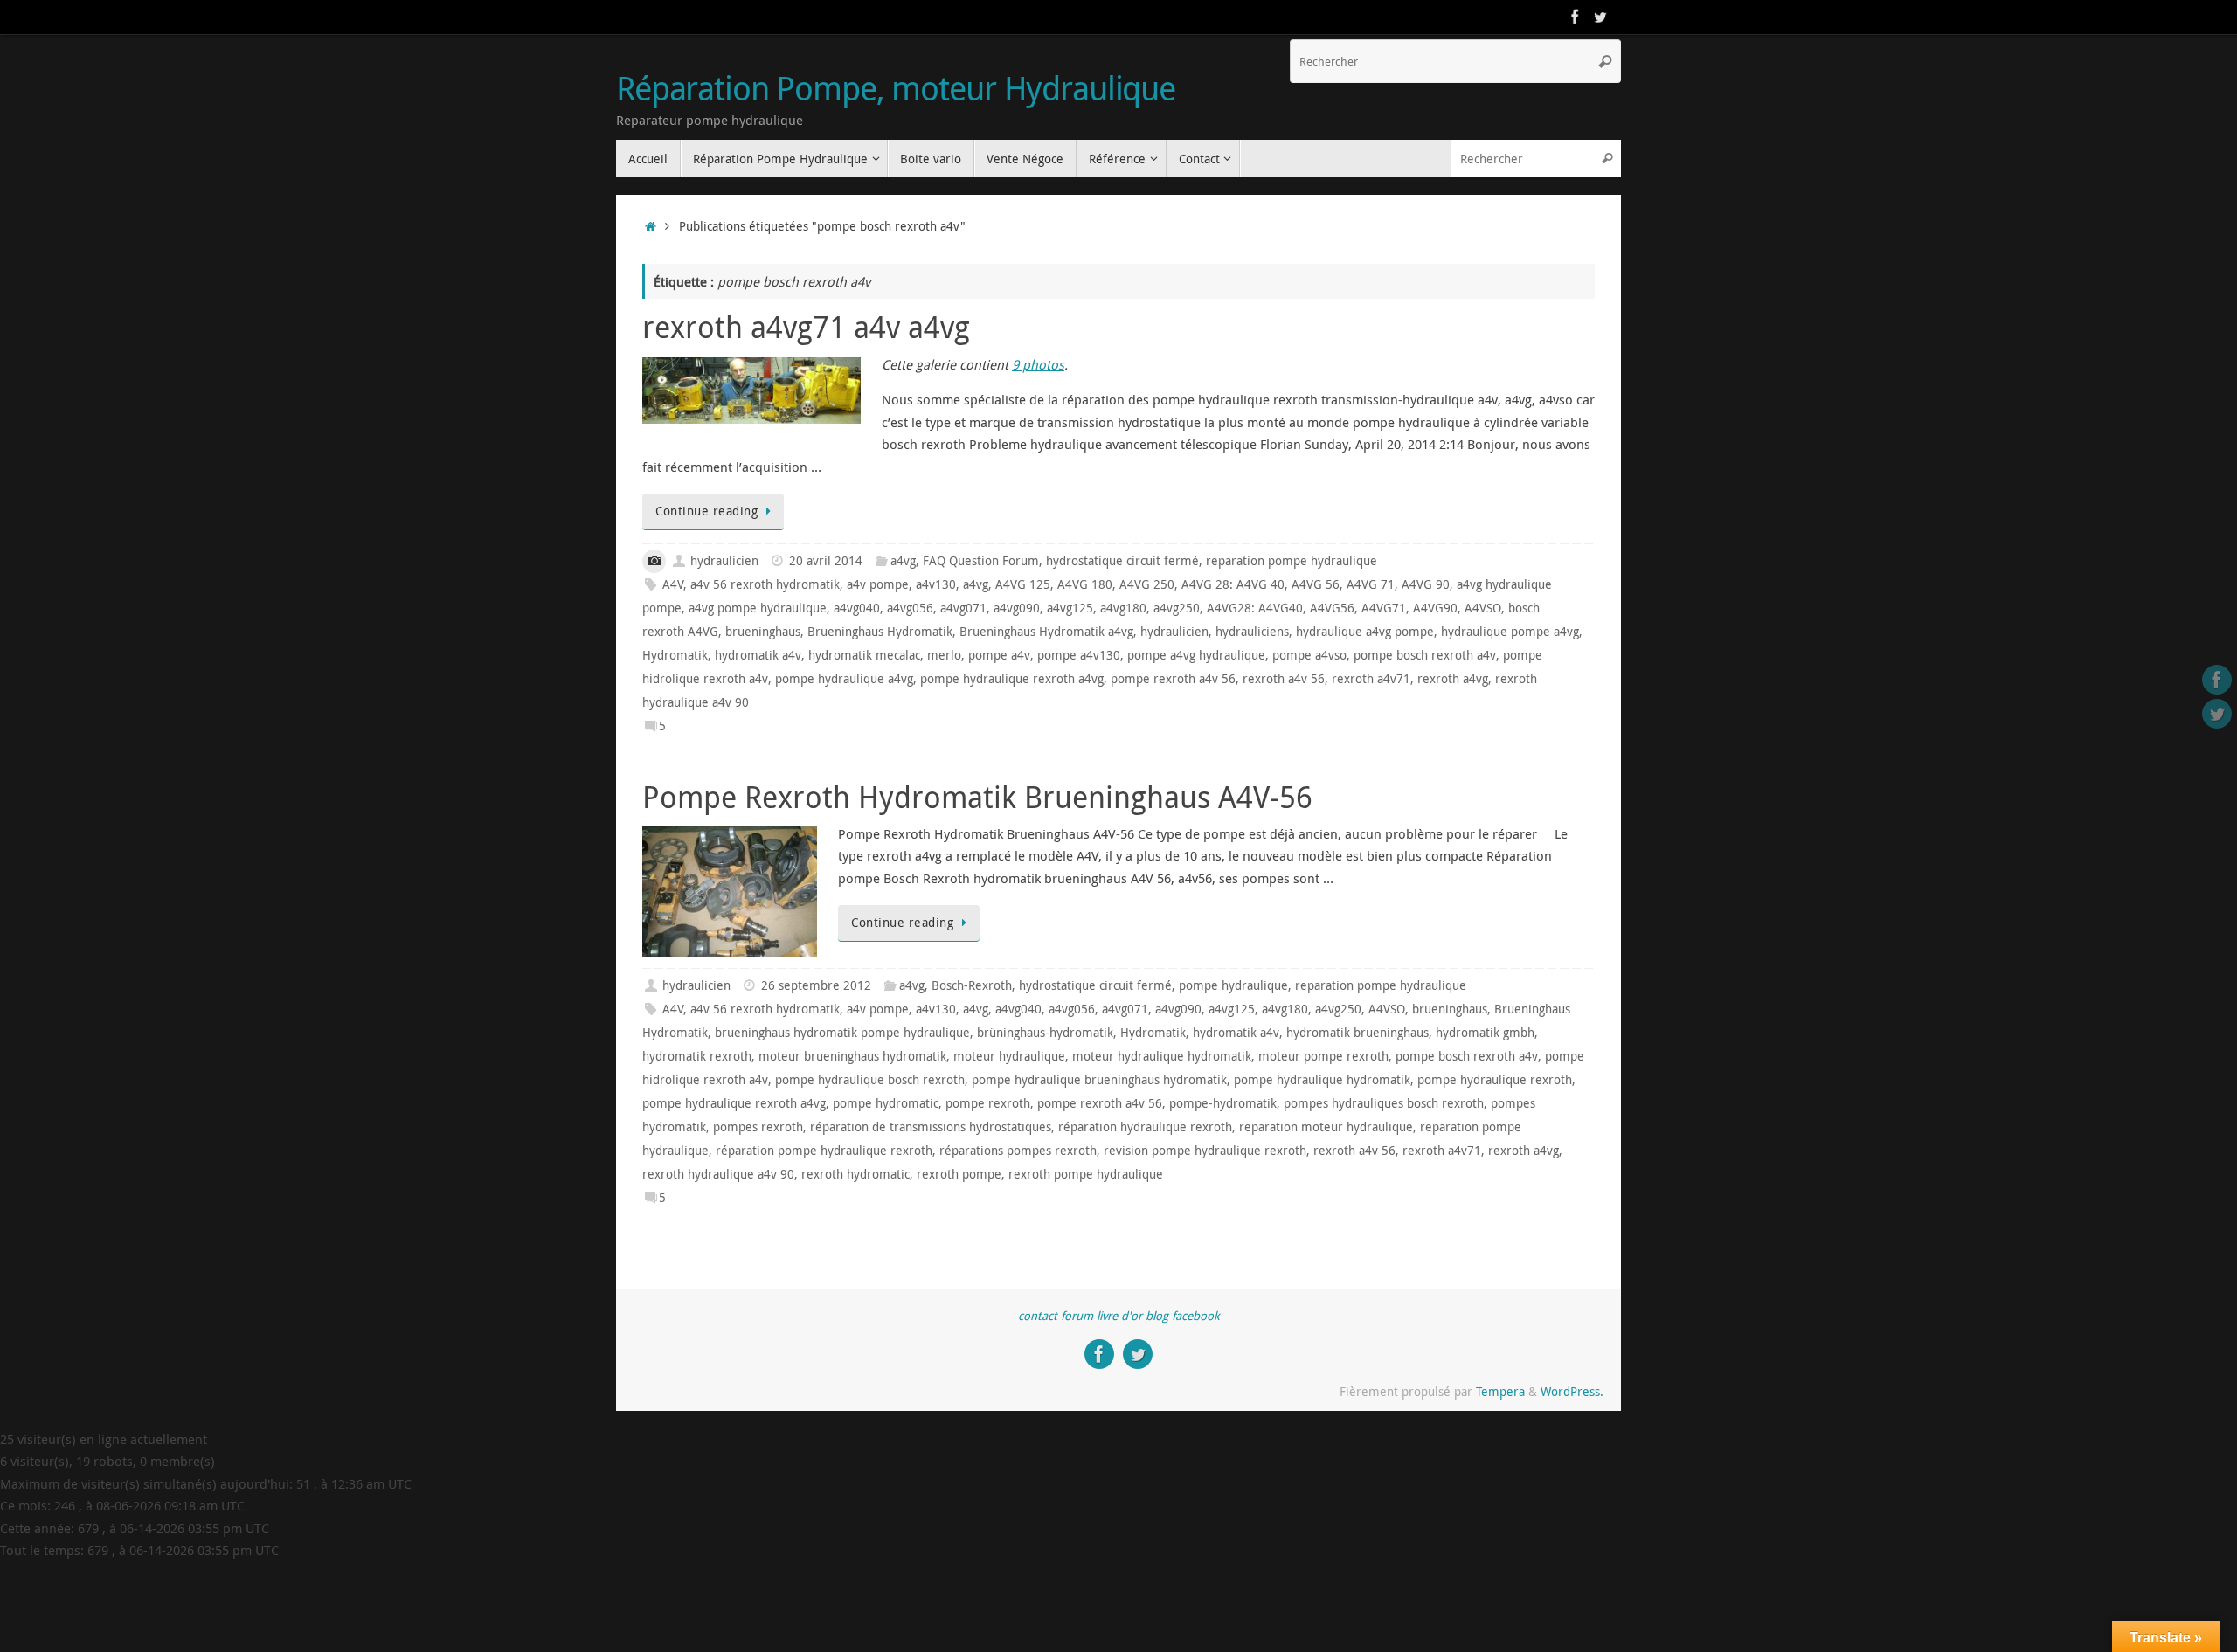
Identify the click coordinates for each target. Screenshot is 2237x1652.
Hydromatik (675, 655)
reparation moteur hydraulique (1326, 1127)
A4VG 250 (1147, 584)
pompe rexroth (988, 1103)
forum (1077, 1316)
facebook (1196, 1316)
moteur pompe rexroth (1323, 1056)
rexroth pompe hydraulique (1086, 1174)
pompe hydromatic (886, 1103)
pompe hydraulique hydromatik (1322, 1080)
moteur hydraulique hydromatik (1162, 1056)
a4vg (903, 561)
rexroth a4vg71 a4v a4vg (806, 327)
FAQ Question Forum (981, 561)
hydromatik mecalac (864, 655)
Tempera (1500, 1392)
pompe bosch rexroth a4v (1425, 655)
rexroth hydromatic (855, 1174)
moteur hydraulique (1009, 1056)
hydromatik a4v (758, 655)
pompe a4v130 (1079, 655)
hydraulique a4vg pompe (1365, 632)
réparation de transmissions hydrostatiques (931, 1127)
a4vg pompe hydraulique (758, 608)
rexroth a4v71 (1371, 679)
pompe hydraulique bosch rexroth (870, 1080)
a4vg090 (1017, 608)
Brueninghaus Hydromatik (880, 632)
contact (1038, 1316)
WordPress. (1572, 1392)
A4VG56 (1332, 608)
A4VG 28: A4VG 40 (1233, 584)
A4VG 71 (1371, 584)
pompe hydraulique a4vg (844, 679)
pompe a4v (999, 655)
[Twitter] (1600, 17)
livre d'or (1119, 1316)
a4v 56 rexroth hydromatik (765, 584)
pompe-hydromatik (1223, 1103)
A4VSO (1483, 608)
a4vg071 (963, 608)
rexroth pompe (959, 1174)
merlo (944, 655)
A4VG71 (1384, 608)
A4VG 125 (1023, 584)
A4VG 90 (1426, 584)
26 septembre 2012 (816, 985)
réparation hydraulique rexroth (1145, 1127)
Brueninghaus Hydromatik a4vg (1046, 632)
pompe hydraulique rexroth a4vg (1012, 679)
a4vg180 (1123, 608)
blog (1157, 1316)
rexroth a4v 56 (1284, 679)
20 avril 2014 (826, 561)
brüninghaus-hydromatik (1045, 1033)
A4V (673, 584)
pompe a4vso (1309, 655)
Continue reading (706, 511)
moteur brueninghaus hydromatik (852, 1056)
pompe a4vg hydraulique (1196, 655)
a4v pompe (878, 584)
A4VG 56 (1316, 584)
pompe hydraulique (1233, 985)
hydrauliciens (1252, 632)
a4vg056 (910, 608)
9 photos (1038, 364)
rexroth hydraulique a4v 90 (718, 1174)
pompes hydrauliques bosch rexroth (1384, 1103)
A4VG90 (1435, 608)
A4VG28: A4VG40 (1255, 608)
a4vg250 (1177, 608)
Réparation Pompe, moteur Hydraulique (896, 88)
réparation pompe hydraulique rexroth (824, 1151)
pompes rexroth (758, 1127)
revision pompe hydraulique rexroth (1205, 1151)
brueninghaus (763, 632)
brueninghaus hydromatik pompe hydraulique (842, 1033)
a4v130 (936, 584)
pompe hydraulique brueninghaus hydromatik (1099, 1080)
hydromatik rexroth (697, 1056)
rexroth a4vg (1453, 679)
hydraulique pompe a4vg (1510, 632)
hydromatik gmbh (1485, 1033)
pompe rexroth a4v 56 (1173, 679)
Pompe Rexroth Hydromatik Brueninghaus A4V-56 (977, 797)
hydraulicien (724, 561)
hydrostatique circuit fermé (1122, 561)
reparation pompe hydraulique (1292, 561)
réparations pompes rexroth (1018, 1151)
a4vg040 (857, 608)
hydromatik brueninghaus (1357, 1033)
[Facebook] (1576, 17)
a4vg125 (1070, 608)
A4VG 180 (1085, 584)
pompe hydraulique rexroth (1495, 1080)
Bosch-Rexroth (972, 985)
